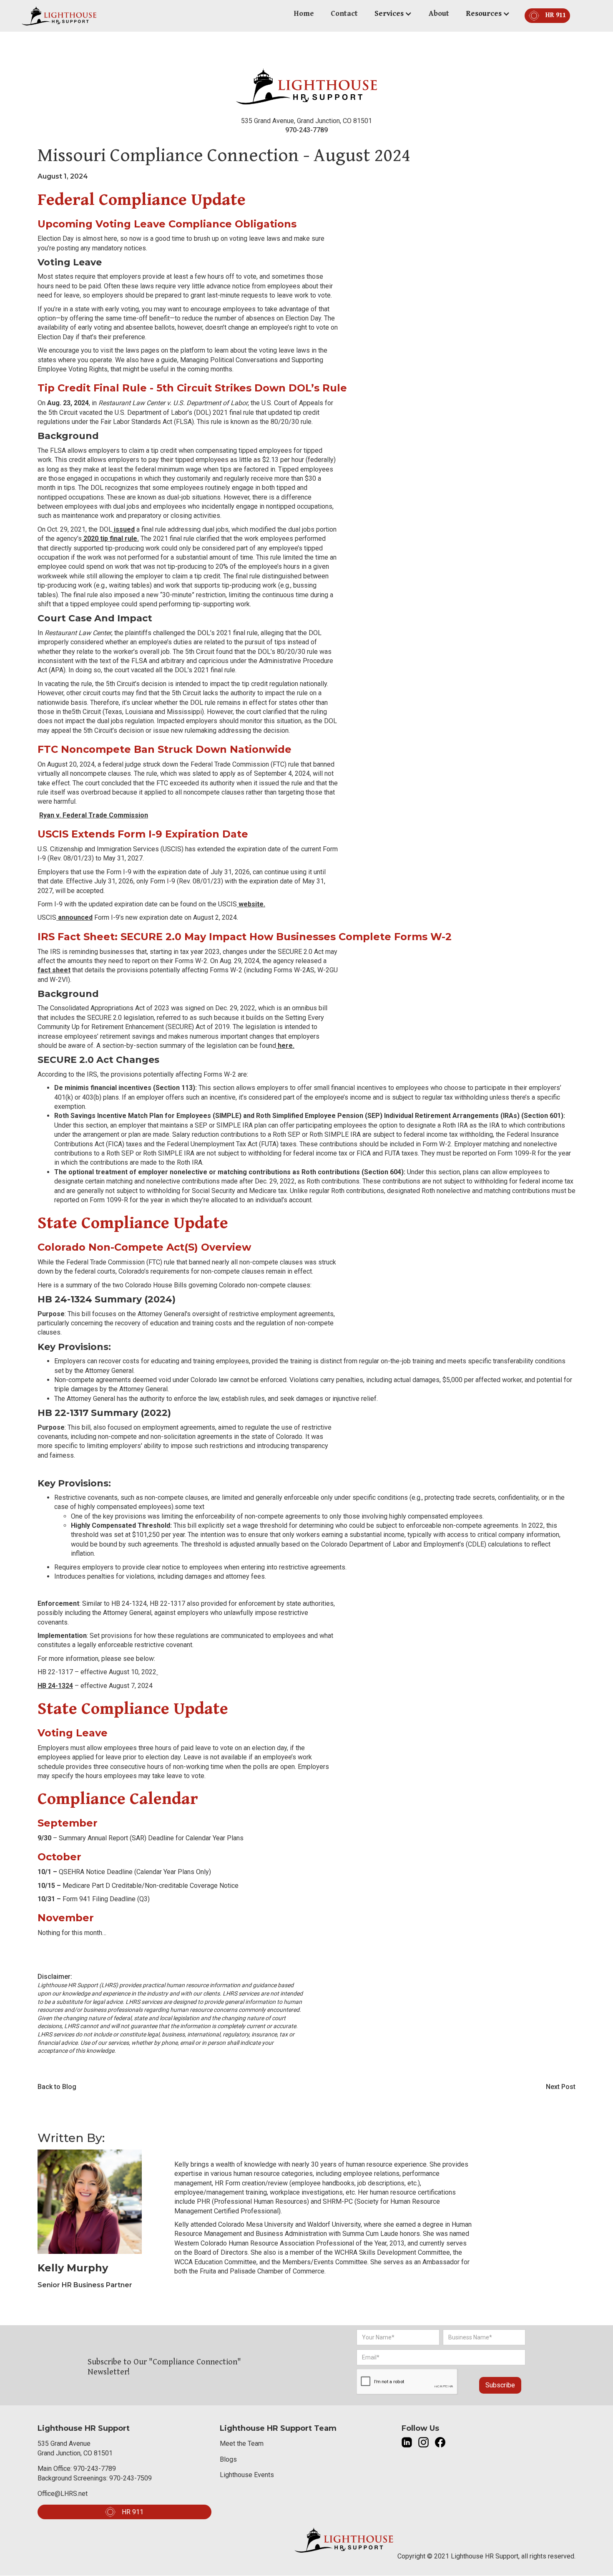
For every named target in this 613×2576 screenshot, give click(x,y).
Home (304, 14)
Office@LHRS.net (63, 2494)
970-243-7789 (306, 130)
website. (251, 904)
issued (123, 529)
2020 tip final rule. (110, 539)
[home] (59, 16)
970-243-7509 (131, 2478)
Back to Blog (57, 2087)
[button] (393, 14)
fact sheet (54, 970)
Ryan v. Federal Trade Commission (94, 815)
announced (74, 917)
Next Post (561, 2087)
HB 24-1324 (55, 1686)
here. (285, 1046)
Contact (344, 14)
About (439, 14)
